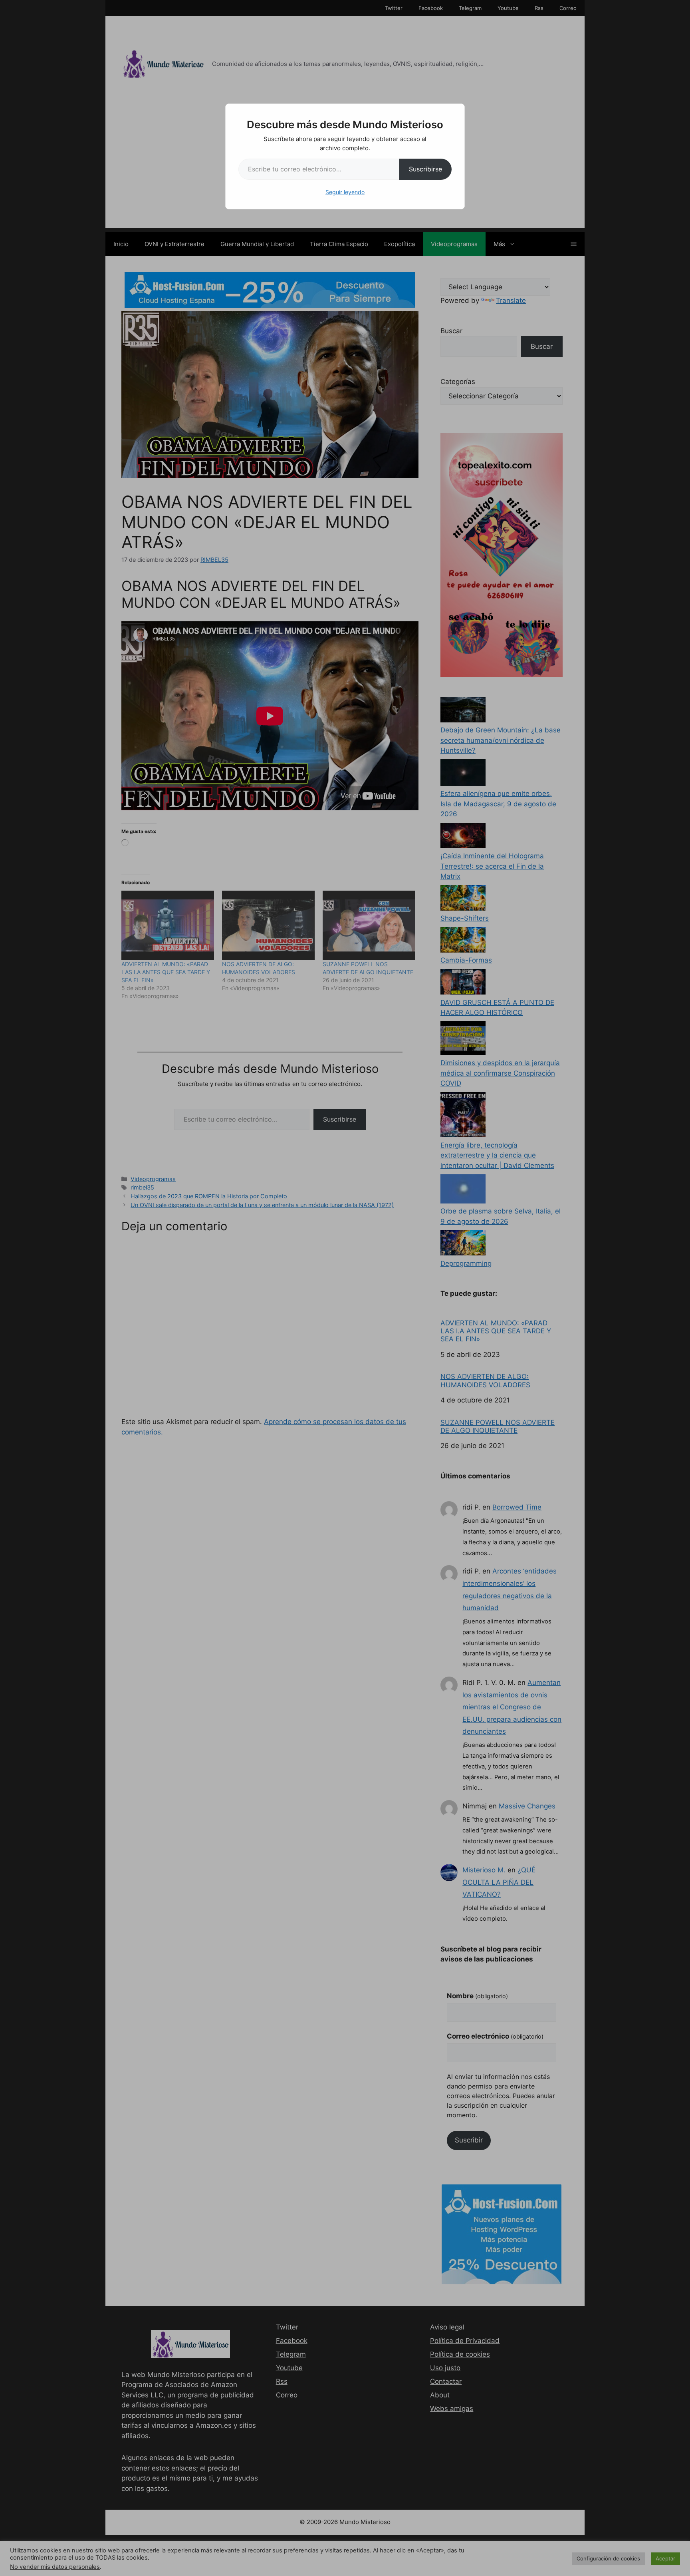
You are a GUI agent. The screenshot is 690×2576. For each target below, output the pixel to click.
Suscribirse (425, 169)
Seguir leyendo (345, 192)
